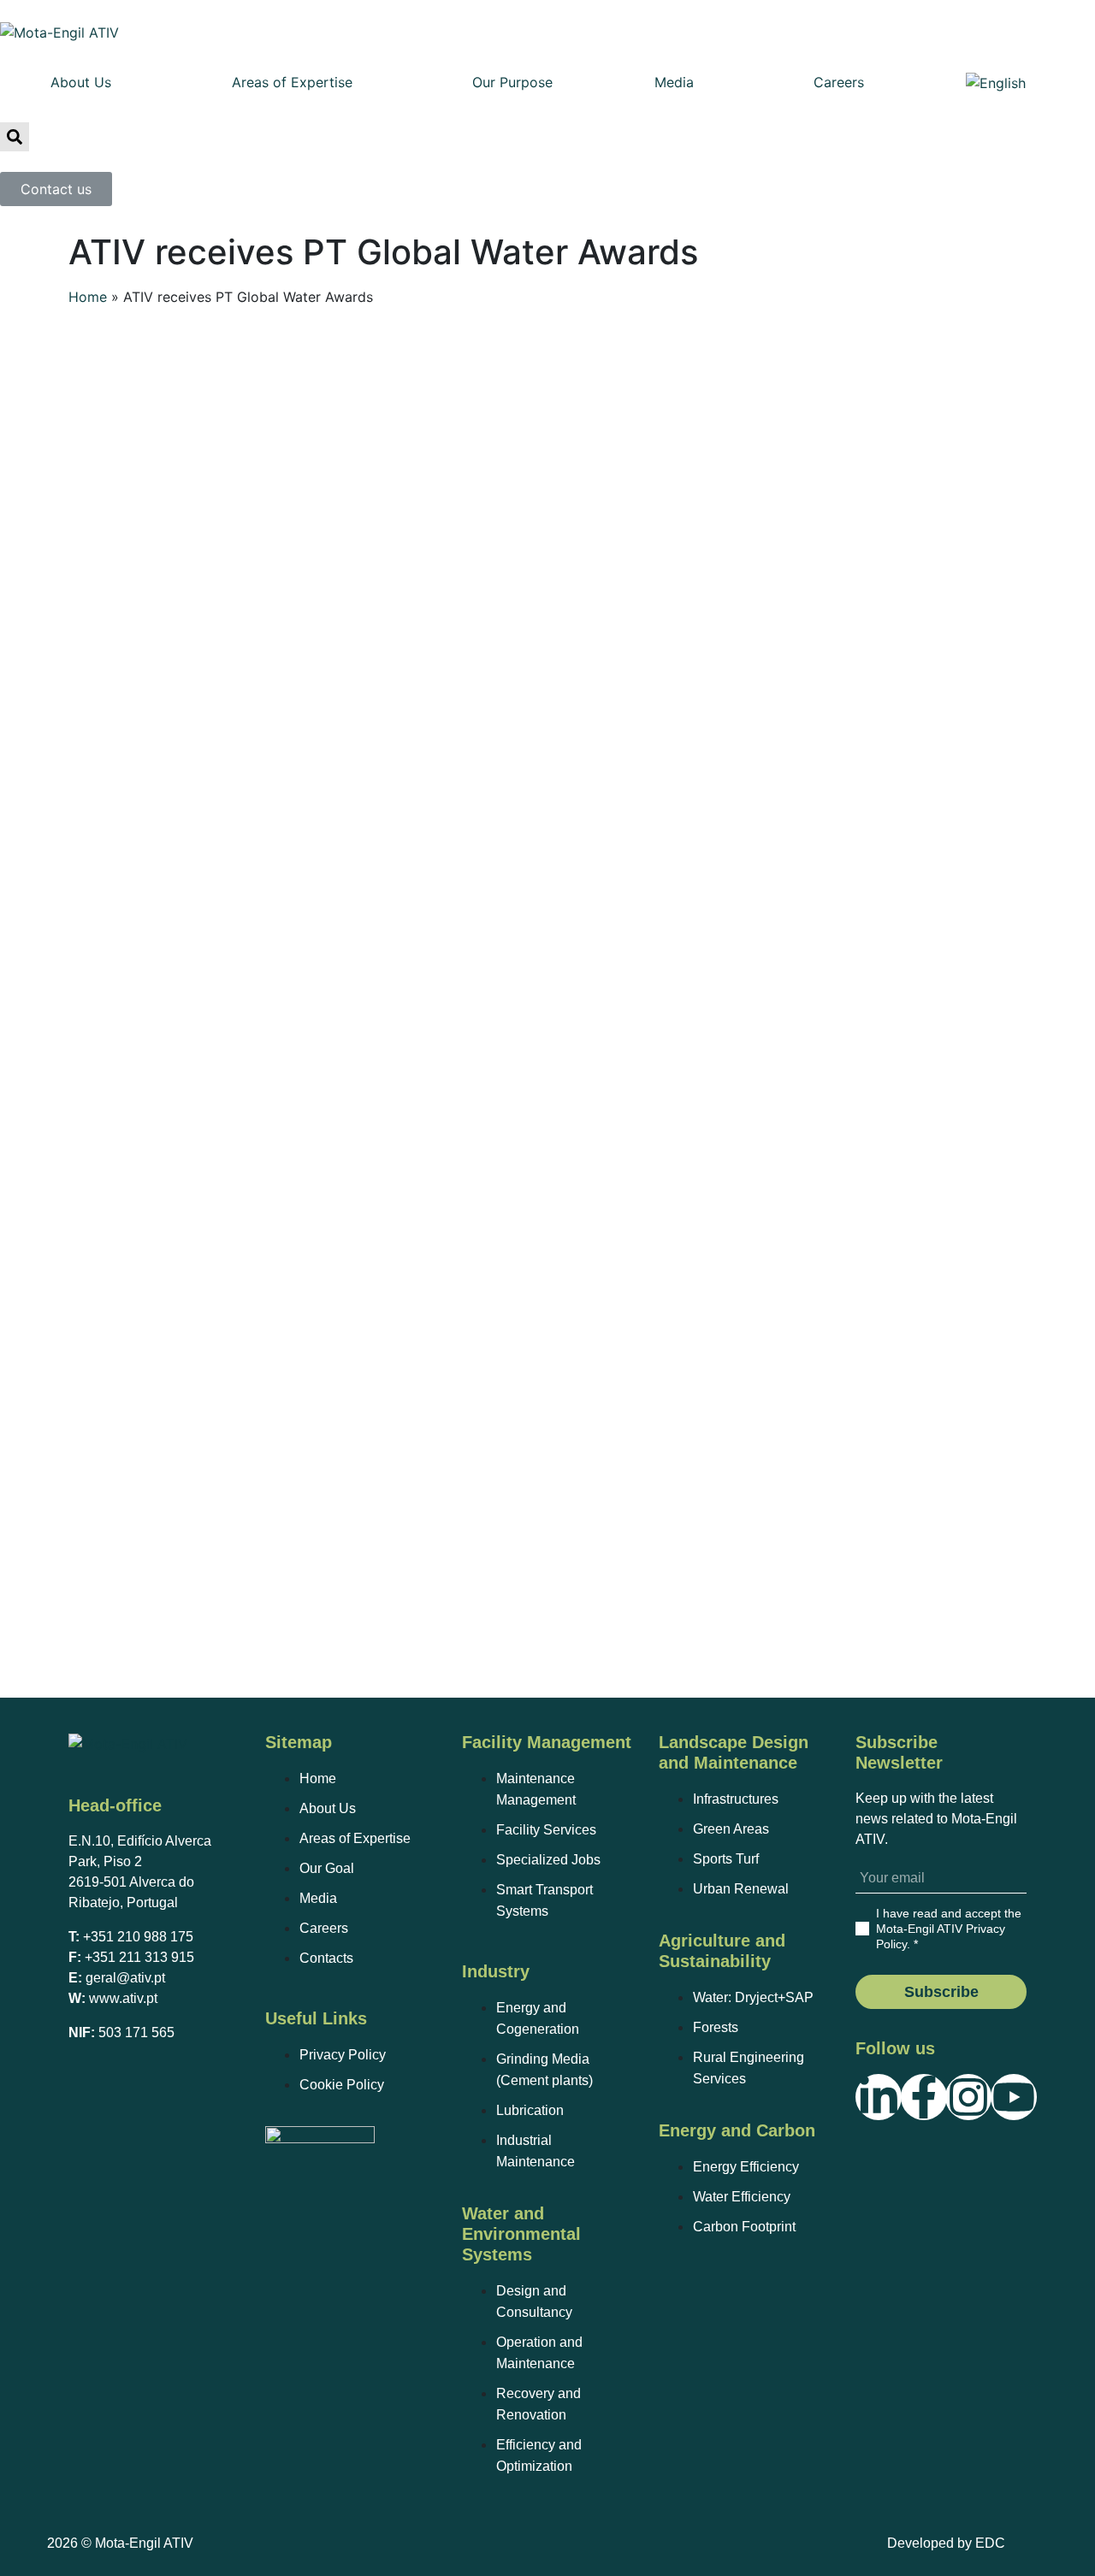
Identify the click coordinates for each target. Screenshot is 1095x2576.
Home (88, 297)
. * (949, 1929)
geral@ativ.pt (125, 1978)
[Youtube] (1014, 2097)
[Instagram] (968, 2097)
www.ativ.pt (123, 1998)
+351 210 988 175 (138, 1937)
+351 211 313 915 (139, 1957)
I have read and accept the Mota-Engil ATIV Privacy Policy (949, 1929)
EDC (990, 2543)
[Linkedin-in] (879, 2097)
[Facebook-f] (924, 2097)
